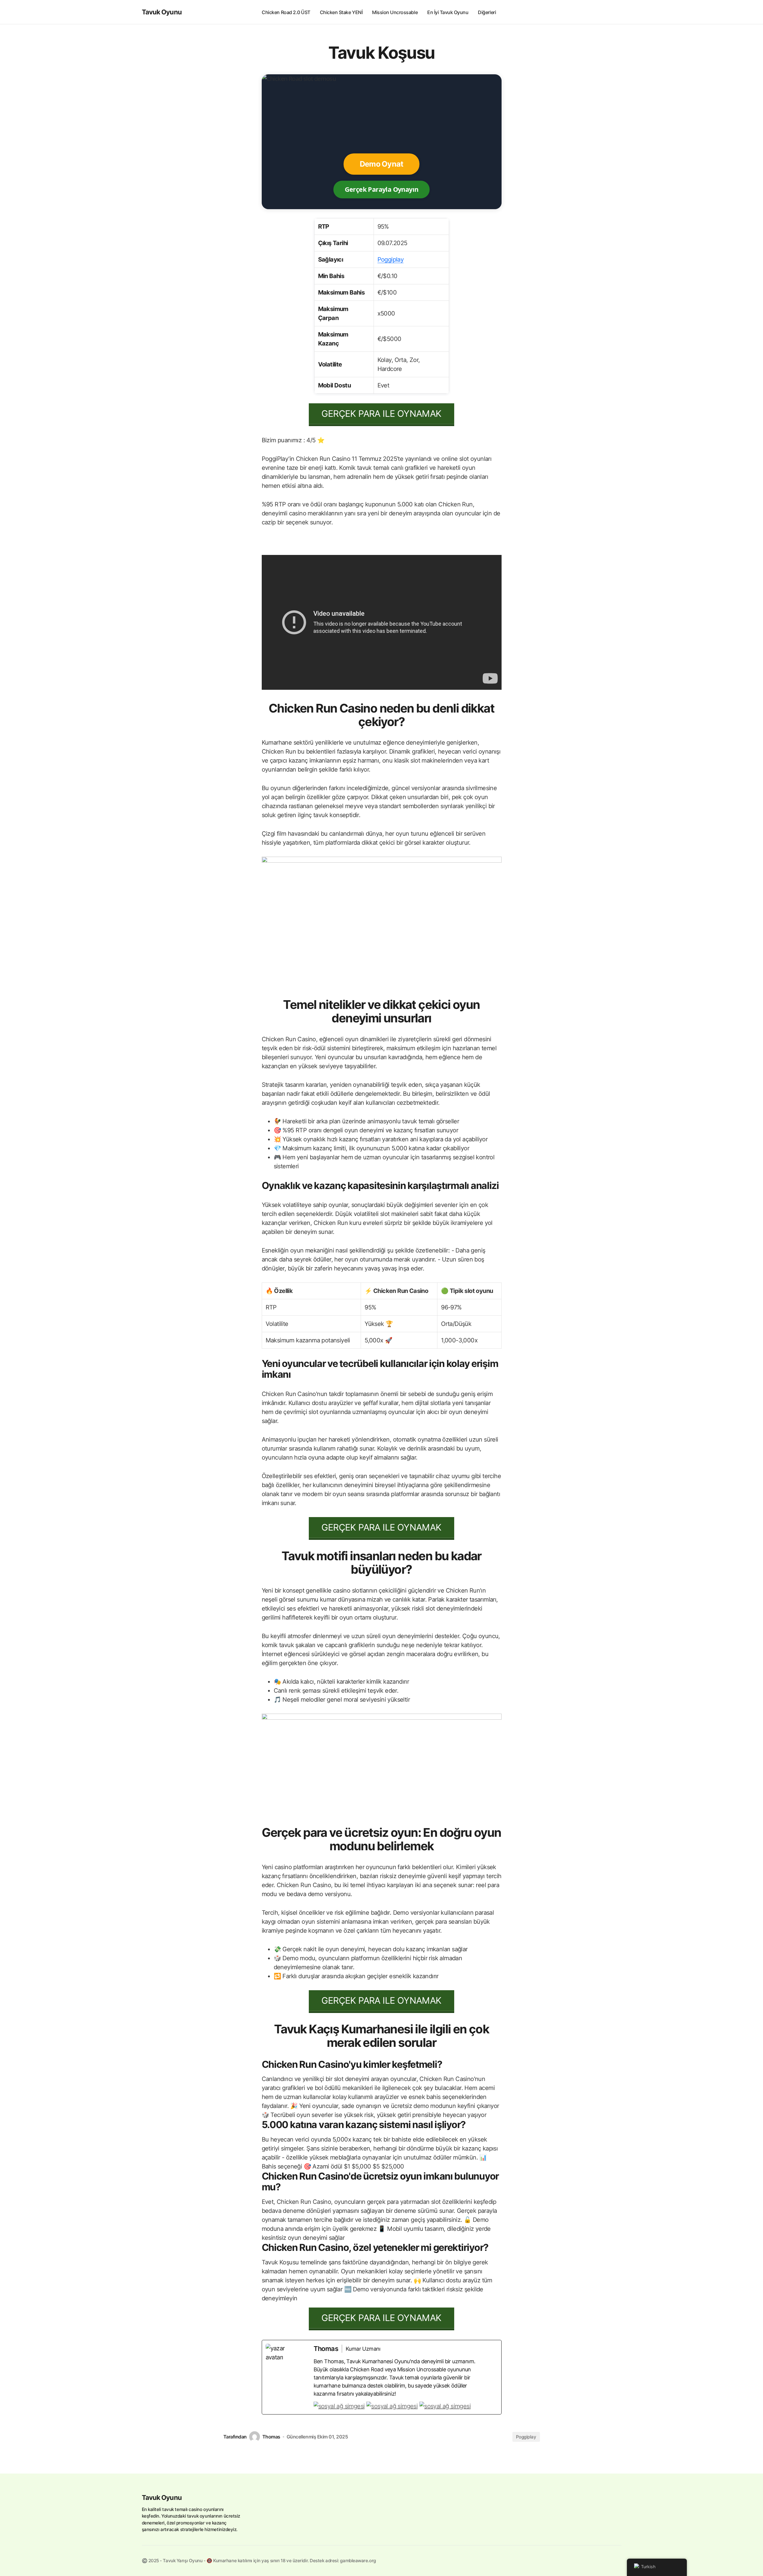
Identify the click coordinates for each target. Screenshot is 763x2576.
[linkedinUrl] (445, 2406)
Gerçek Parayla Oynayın (382, 189)
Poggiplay (391, 259)
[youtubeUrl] (392, 2406)
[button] (615, 12)
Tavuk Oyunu (162, 12)
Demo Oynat (382, 164)
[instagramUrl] (339, 2406)
